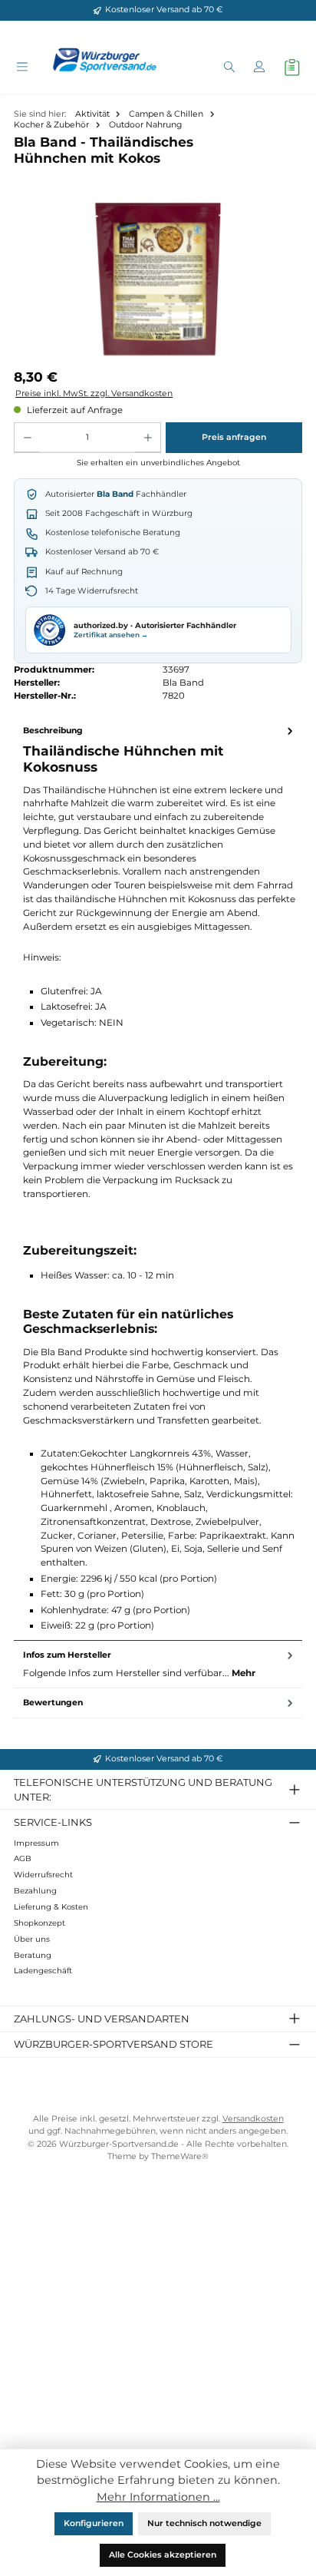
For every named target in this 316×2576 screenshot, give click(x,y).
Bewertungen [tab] (53, 1703)
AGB (23, 1858)
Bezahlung (35, 1891)
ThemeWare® (180, 2156)
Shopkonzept (39, 1923)
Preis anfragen (234, 437)
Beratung (33, 1955)
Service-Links (53, 1822)
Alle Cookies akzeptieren (163, 2555)
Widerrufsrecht (43, 1875)
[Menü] (22, 68)
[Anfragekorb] (292, 68)
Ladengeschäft (43, 1971)
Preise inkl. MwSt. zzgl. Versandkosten (94, 394)
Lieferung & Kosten (51, 1907)
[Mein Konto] (259, 68)
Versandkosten (253, 2119)
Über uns (32, 1939)
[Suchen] (229, 68)
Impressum (36, 1843)
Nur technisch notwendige (204, 2523)
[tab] (158, 1179)
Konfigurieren (94, 2523)
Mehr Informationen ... (158, 2497)
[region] (158, 281)
